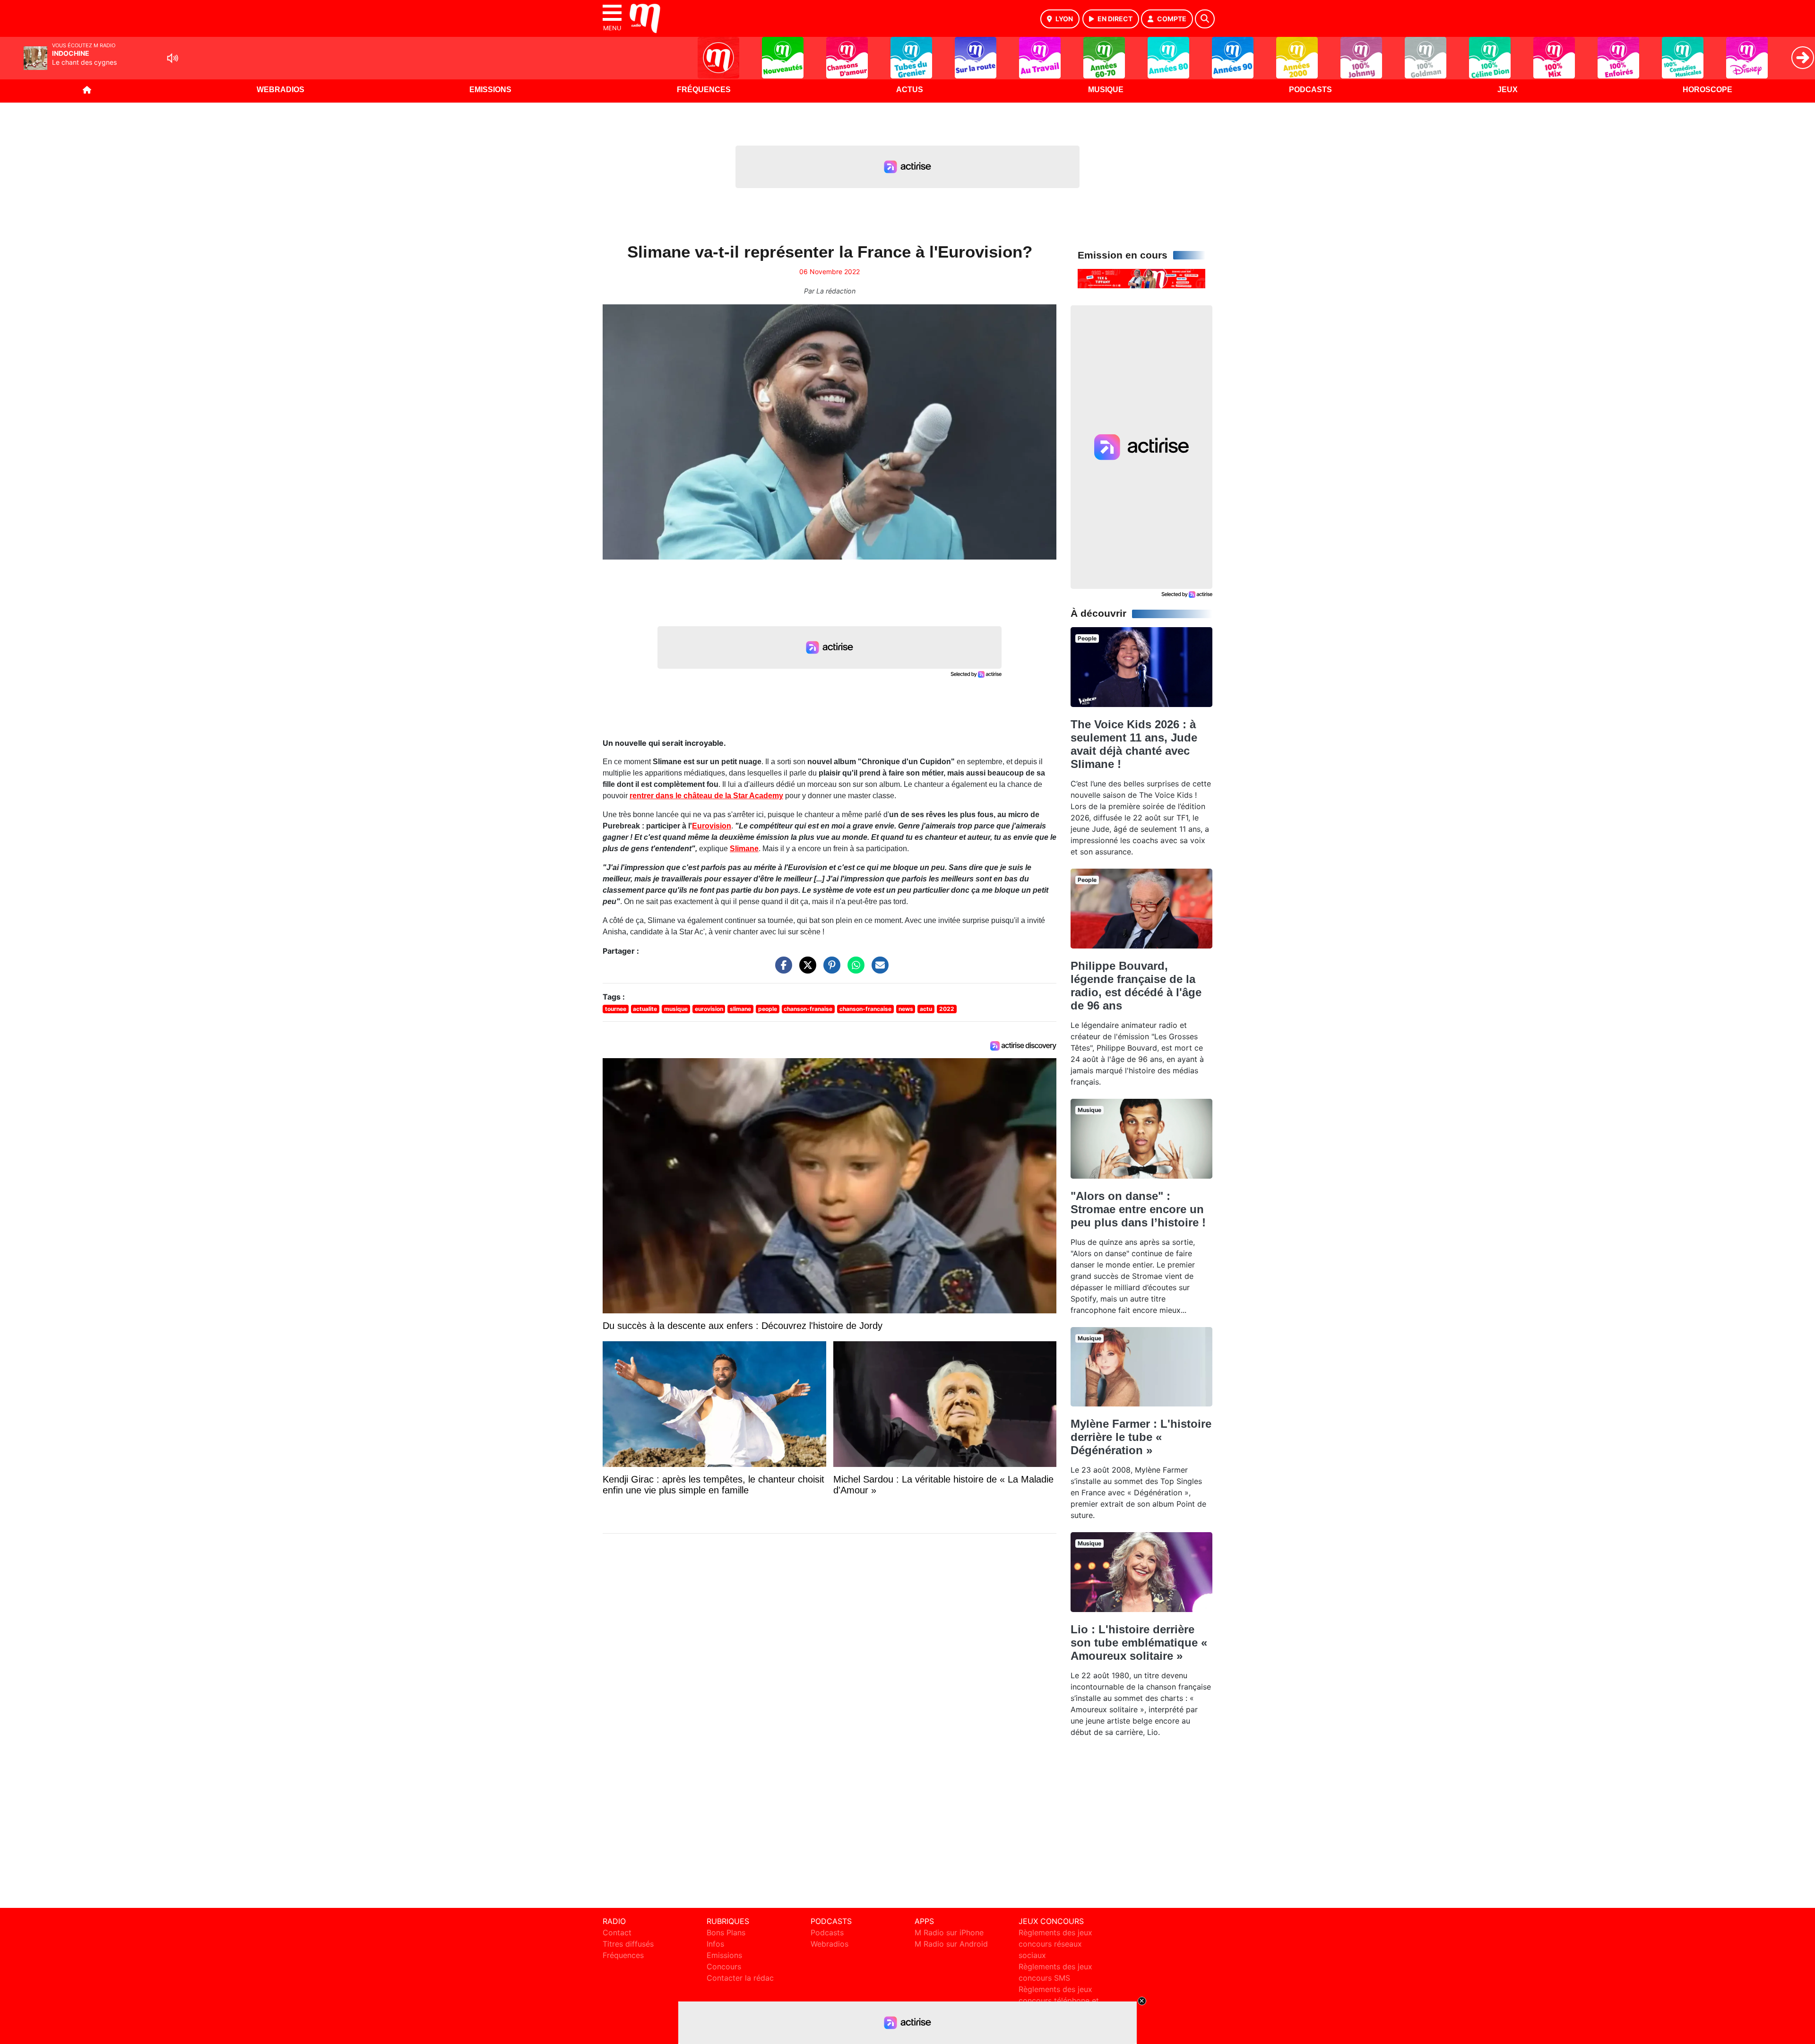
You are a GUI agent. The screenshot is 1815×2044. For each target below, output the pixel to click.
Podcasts (1310, 90)
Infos (715, 1944)
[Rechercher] (1205, 19)
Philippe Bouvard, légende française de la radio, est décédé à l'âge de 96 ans (1136, 986)
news (906, 1009)
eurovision (709, 1009)
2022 (947, 1009)
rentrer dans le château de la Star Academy (706, 796)
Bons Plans (726, 1932)
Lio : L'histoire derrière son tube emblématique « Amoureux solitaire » (1139, 1643)
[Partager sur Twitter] (805, 970)
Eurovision (712, 826)
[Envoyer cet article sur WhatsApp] (854, 970)
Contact (617, 1932)
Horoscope (1707, 90)
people (768, 1009)
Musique (1106, 90)
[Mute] (173, 58)
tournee (616, 1009)
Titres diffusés (628, 1944)
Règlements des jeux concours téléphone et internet (1059, 2001)
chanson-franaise (808, 1009)
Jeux (1508, 90)
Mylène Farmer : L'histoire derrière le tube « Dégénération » (1141, 1437)
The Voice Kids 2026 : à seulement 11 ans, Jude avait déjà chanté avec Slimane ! (1134, 744)
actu (926, 1009)
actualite (645, 1009)
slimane (740, 1009)
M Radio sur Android (951, 1944)
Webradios (281, 90)
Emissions (490, 90)
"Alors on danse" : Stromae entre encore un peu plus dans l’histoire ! (1138, 1209)
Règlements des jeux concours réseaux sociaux (1055, 1944)
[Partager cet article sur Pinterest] (830, 970)
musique (676, 1009)
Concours (724, 1966)
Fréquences (704, 90)
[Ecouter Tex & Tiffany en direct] (1141, 278)
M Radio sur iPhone (949, 1932)
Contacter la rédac (740, 1978)
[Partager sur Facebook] (781, 970)
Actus (910, 90)
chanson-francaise (865, 1009)
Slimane (744, 849)
